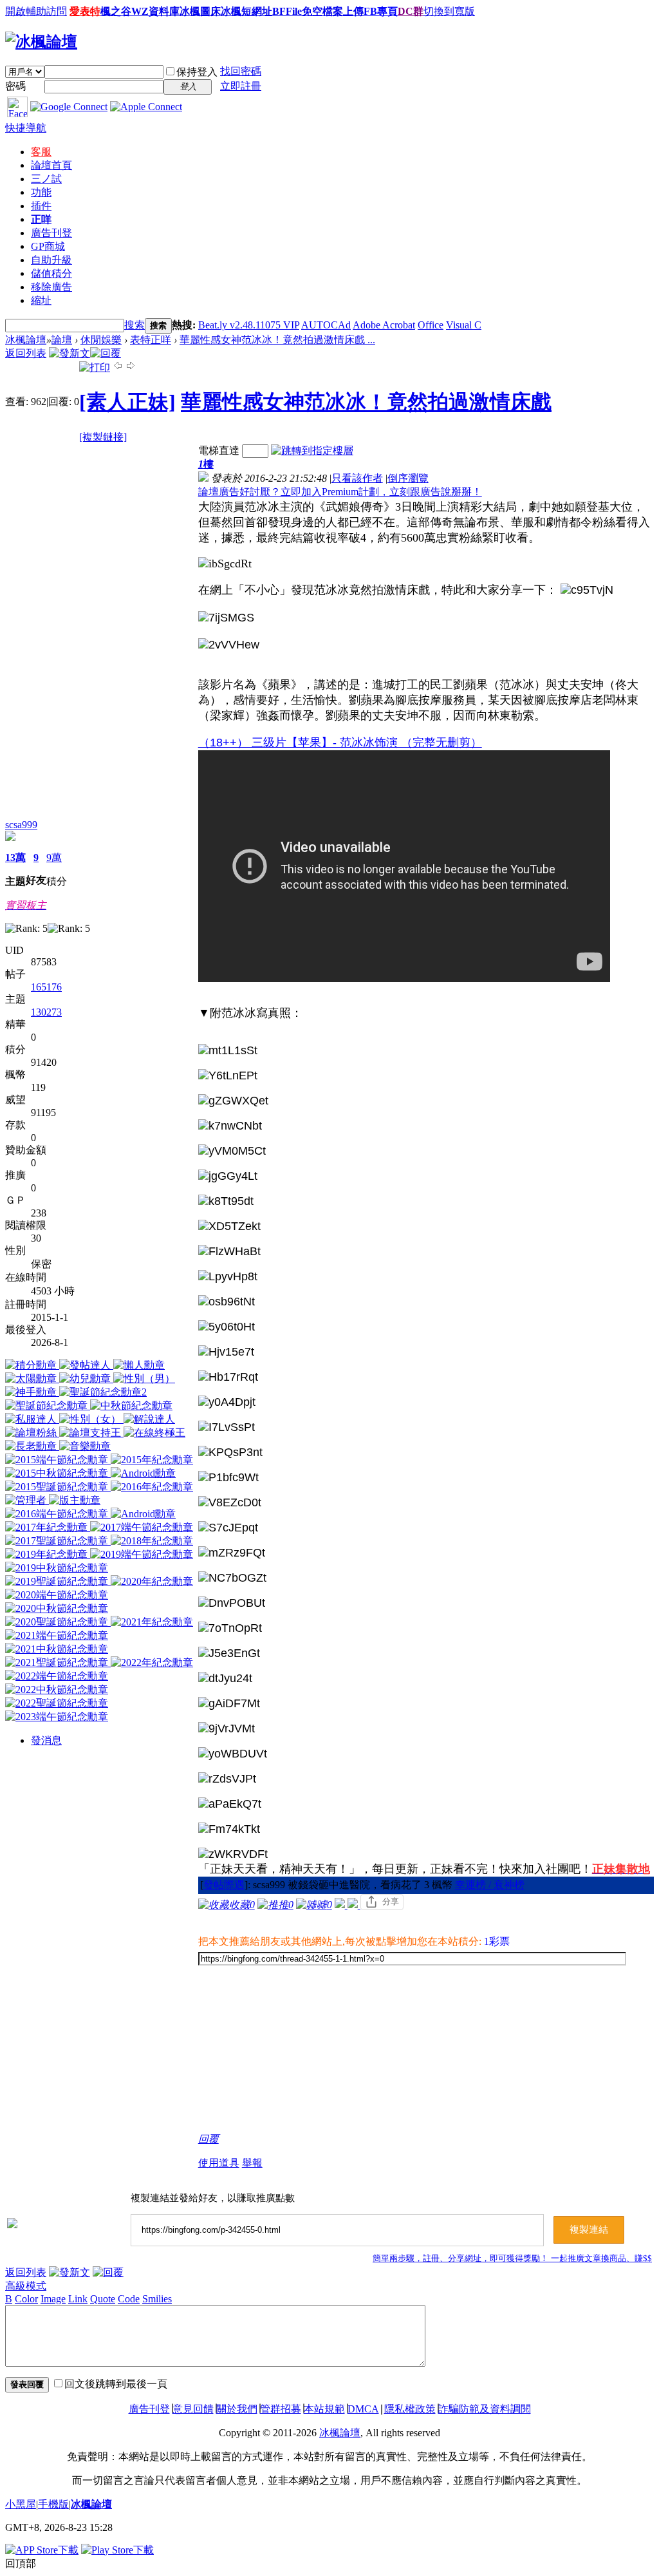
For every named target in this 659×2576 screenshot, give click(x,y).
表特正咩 (151, 340)
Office (431, 325)
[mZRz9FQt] (232, 1553)
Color (26, 2299)
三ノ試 (46, 179)
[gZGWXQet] (233, 1101)
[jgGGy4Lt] (228, 1176)
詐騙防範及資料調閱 (485, 2409)
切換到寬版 (449, 11)
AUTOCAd (326, 325)
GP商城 (48, 246)
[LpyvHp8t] (228, 1277)
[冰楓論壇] (41, 42)
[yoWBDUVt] (233, 1754)
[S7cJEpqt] (228, 1528)
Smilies (157, 2299)
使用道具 (219, 2163)
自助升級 (51, 260)
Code (129, 2299)
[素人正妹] (127, 402)
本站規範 (324, 2409)
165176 (46, 987)
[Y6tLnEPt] (228, 1076)
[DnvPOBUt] (232, 1603)
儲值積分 (51, 273)
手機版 (53, 2504)
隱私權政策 (410, 2409)
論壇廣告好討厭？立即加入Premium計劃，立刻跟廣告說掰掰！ (340, 492)
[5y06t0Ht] (227, 1327)
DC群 (411, 11)
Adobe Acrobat (384, 325)
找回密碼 (241, 71)
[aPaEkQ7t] (230, 1804)
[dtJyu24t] (225, 1679)
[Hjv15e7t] (226, 1352)
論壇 (51, 165)
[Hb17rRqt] (228, 1377)
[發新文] (70, 353)
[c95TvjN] (587, 590)
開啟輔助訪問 (36, 11)
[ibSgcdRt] (225, 564)
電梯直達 (219, 450)
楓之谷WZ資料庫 (140, 11)
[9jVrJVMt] (227, 1729)
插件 (41, 206)
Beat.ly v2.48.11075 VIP (249, 325)
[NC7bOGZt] (232, 1578)
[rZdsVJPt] (227, 1779)
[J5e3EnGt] (229, 1653)
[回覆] (106, 353)
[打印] (95, 367)
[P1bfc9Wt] (228, 1478)
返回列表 (26, 353)
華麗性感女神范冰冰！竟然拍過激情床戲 (366, 402)
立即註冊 (241, 86)
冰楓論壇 (26, 340)
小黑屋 (21, 2504)
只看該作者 (357, 478)
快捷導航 (26, 128)
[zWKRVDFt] (233, 1854)
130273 (46, 1012)
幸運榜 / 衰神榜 (490, 1885)
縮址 (41, 300)
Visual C (464, 325)
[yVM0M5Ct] (232, 1151)
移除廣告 (51, 287)
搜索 (135, 325)
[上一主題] (118, 367)
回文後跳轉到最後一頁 (116, 2384)
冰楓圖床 (200, 11)
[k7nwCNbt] (230, 1126)
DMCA (363, 2409)
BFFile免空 (297, 11)
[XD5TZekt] (229, 1226)
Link (78, 2299)
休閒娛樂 (101, 340)
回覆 (209, 2139)
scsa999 (21, 825)
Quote (103, 2299)
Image (53, 2299)
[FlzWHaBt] (229, 1252)
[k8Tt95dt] (226, 1201)
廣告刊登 (51, 233)
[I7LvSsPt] (227, 1427)
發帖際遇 (224, 1885)
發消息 (46, 1740)
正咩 (41, 219)
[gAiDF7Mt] (229, 1704)
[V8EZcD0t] (230, 1503)
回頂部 (21, 2563)
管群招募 (281, 2409)
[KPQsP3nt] (230, 1453)
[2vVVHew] (229, 645)
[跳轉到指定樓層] (312, 450)
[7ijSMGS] (226, 618)
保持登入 (197, 72)
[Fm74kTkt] (229, 1829)
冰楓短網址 (246, 11)
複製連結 (589, 2230)
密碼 (15, 86)
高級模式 (26, 2286)
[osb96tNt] (227, 1302)
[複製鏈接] (103, 437)
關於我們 (237, 2409)
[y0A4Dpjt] (227, 1402)
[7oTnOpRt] (230, 1628)
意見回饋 (193, 2409)
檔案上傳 (343, 11)
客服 (41, 152)
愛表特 (85, 11)
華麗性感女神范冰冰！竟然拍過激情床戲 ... (277, 340)
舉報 (252, 2163)
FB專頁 (381, 11)
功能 (41, 192)
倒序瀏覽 (408, 478)
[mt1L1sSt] (228, 1051)
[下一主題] (131, 367)
